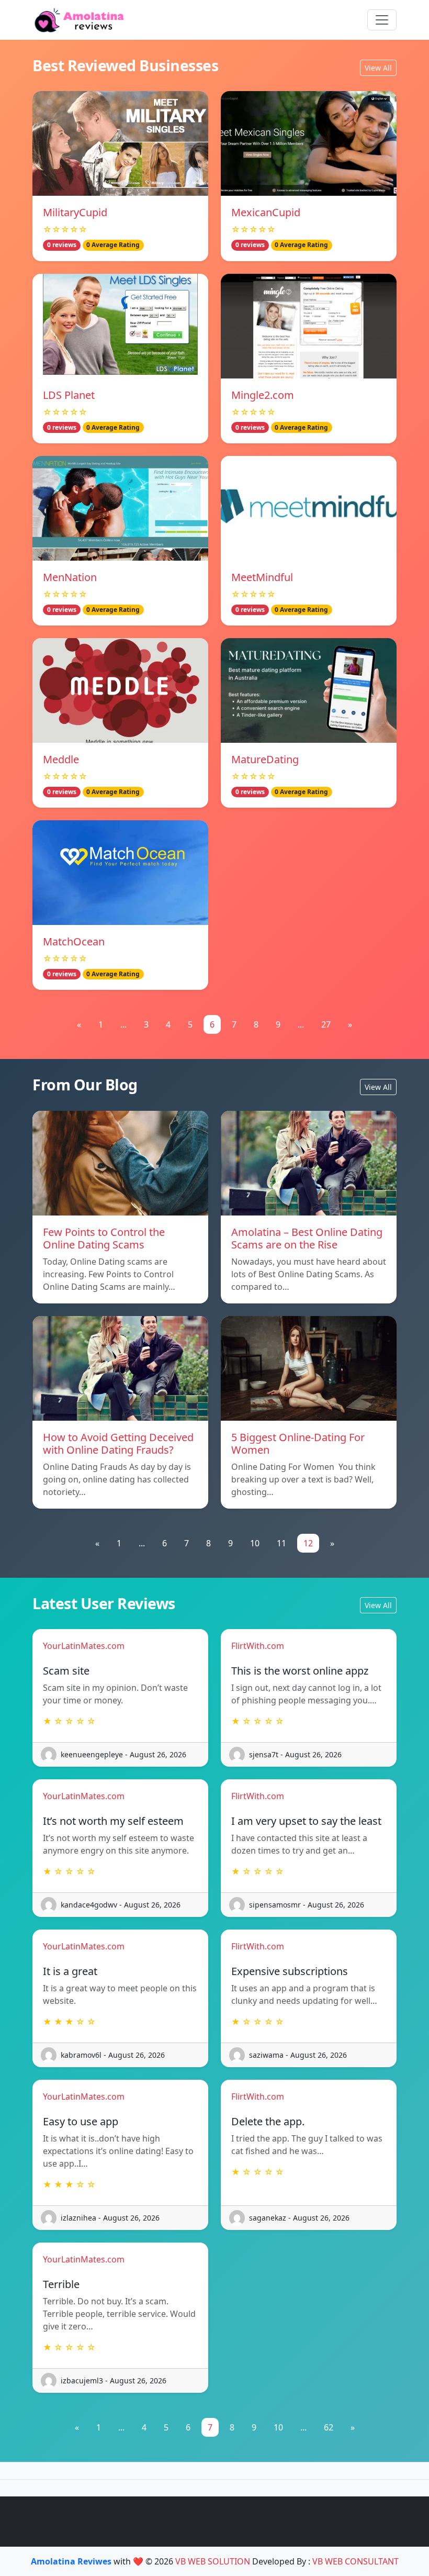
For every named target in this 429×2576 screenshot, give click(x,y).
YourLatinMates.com (84, 1646)
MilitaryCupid (75, 212)
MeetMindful (262, 577)
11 (281, 1543)
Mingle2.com (263, 395)
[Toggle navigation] (382, 20)
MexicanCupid (266, 212)
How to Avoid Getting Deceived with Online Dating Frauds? (118, 1443)
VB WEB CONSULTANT (355, 2561)
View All (378, 68)
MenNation (70, 577)
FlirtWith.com (258, 1646)
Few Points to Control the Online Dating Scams (104, 1238)
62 (329, 2427)
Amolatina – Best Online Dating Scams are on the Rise (307, 1238)
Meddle (61, 759)
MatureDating (265, 759)
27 (326, 1024)
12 (308, 1543)
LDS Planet (69, 395)
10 (255, 1543)
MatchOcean (74, 941)
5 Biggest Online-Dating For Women (298, 1443)
